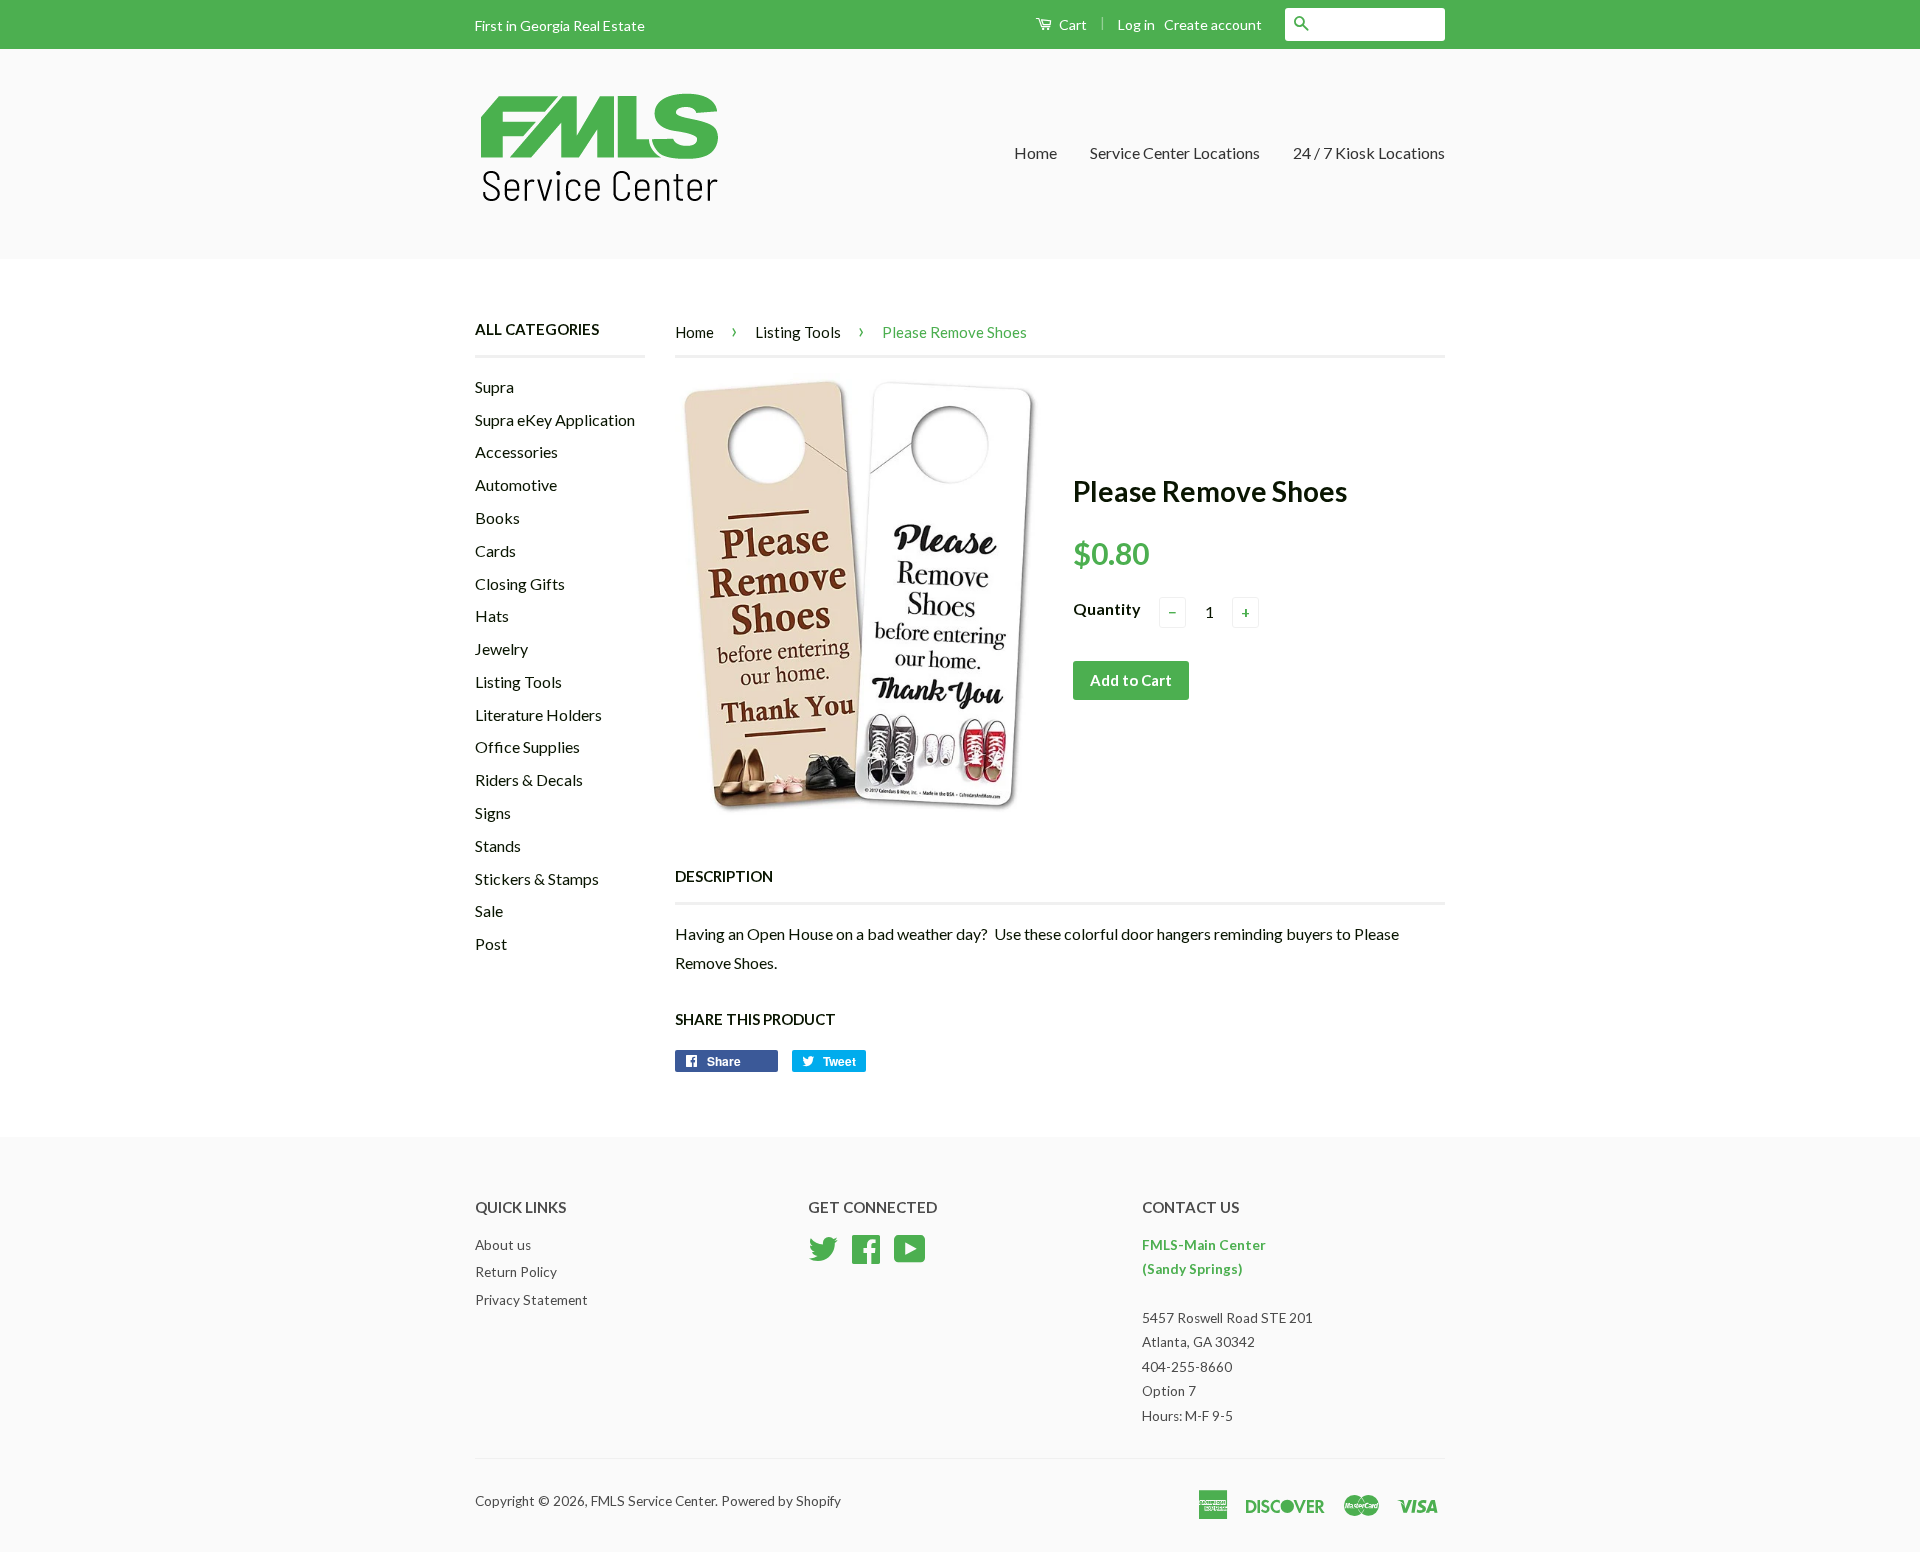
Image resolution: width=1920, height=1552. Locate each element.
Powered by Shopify (781, 1501)
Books (497, 517)
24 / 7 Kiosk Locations (1369, 152)
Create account (1213, 24)
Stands (498, 845)
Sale (489, 910)
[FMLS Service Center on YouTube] (910, 1246)
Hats (492, 615)
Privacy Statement (531, 1300)
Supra (494, 386)
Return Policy (516, 1272)
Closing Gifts (520, 583)
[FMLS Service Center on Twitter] (823, 1246)
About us (503, 1245)
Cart (1071, 24)
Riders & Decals (529, 779)
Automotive (516, 484)
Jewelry (501, 648)
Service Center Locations (1175, 152)
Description (724, 876)
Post (491, 943)
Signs (493, 812)
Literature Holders (538, 714)
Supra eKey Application (555, 419)
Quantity (1107, 608)
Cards (495, 550)
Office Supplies (527, 746)
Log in (1136, 24)
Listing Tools (518, 681)
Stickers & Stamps (537, 878)
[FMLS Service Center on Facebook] (866, 1246)
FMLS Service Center (653, 1501)
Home (1035, 152)
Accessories (516, 451)
